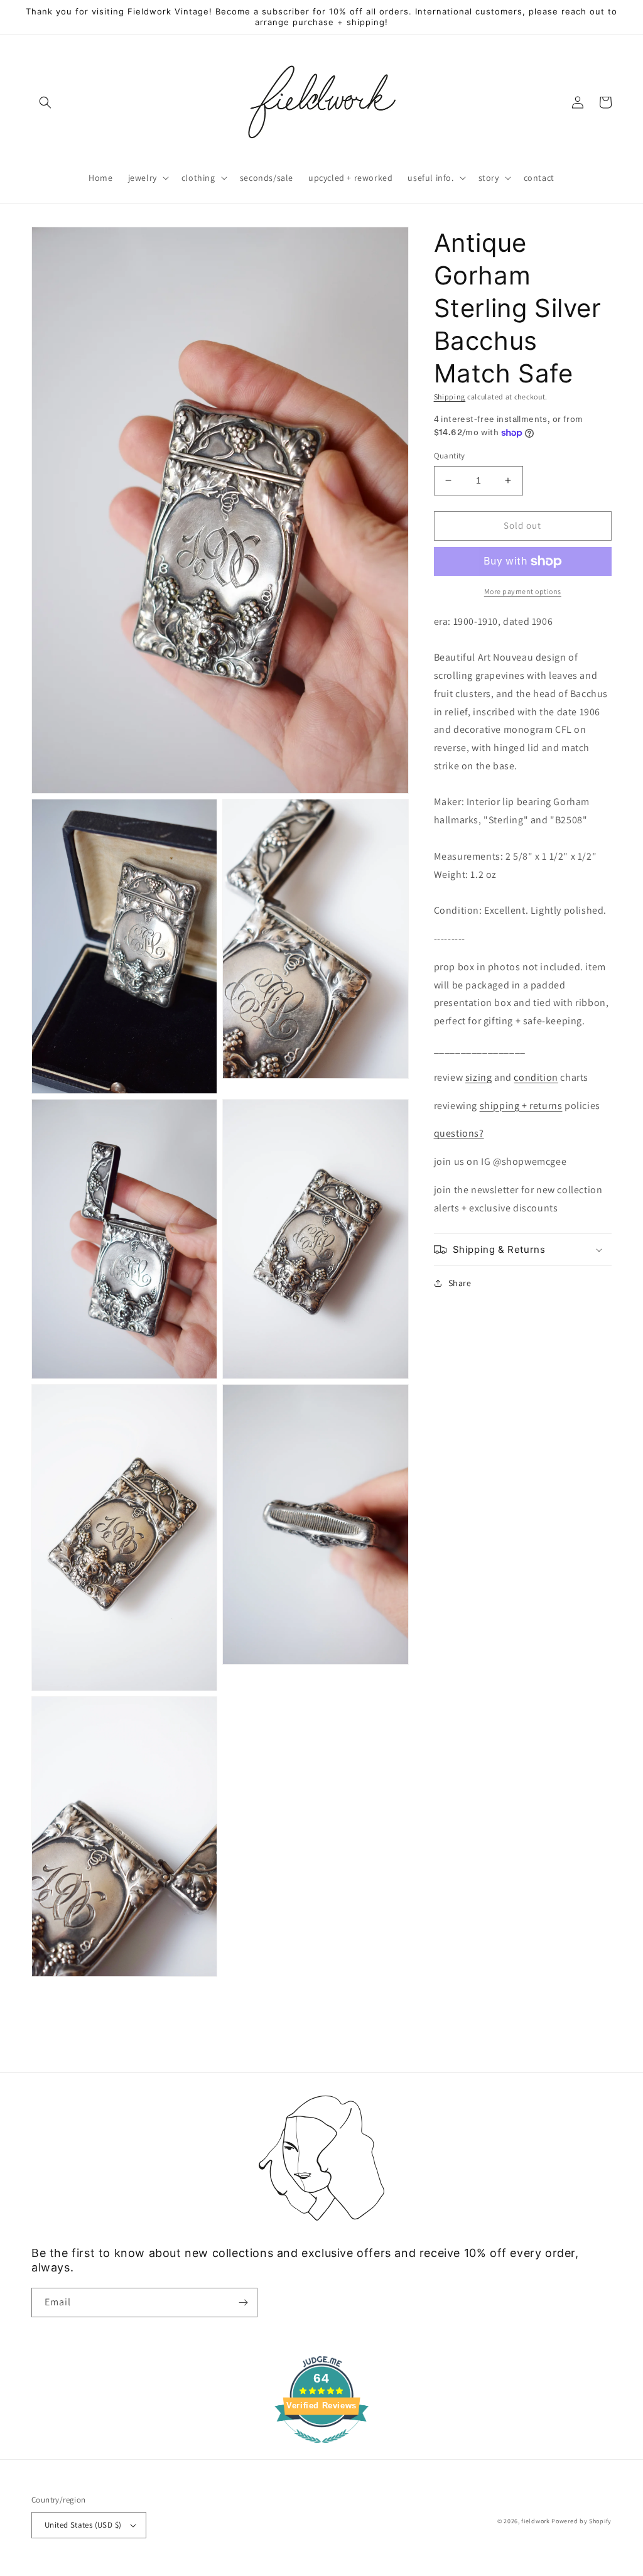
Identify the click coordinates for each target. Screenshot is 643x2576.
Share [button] (460, 1283)
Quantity (450, 456)
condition (536, 1077)
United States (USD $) (83, 2525)
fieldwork (535, 2521)
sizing (479, 1077)
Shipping (450, 397)
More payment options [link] (523, 591)
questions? (459, 1133)
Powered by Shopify (581, 2521)
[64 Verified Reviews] (321, 2449)
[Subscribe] (243, 2303)
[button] (45, 102)
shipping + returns (521, 1106)
